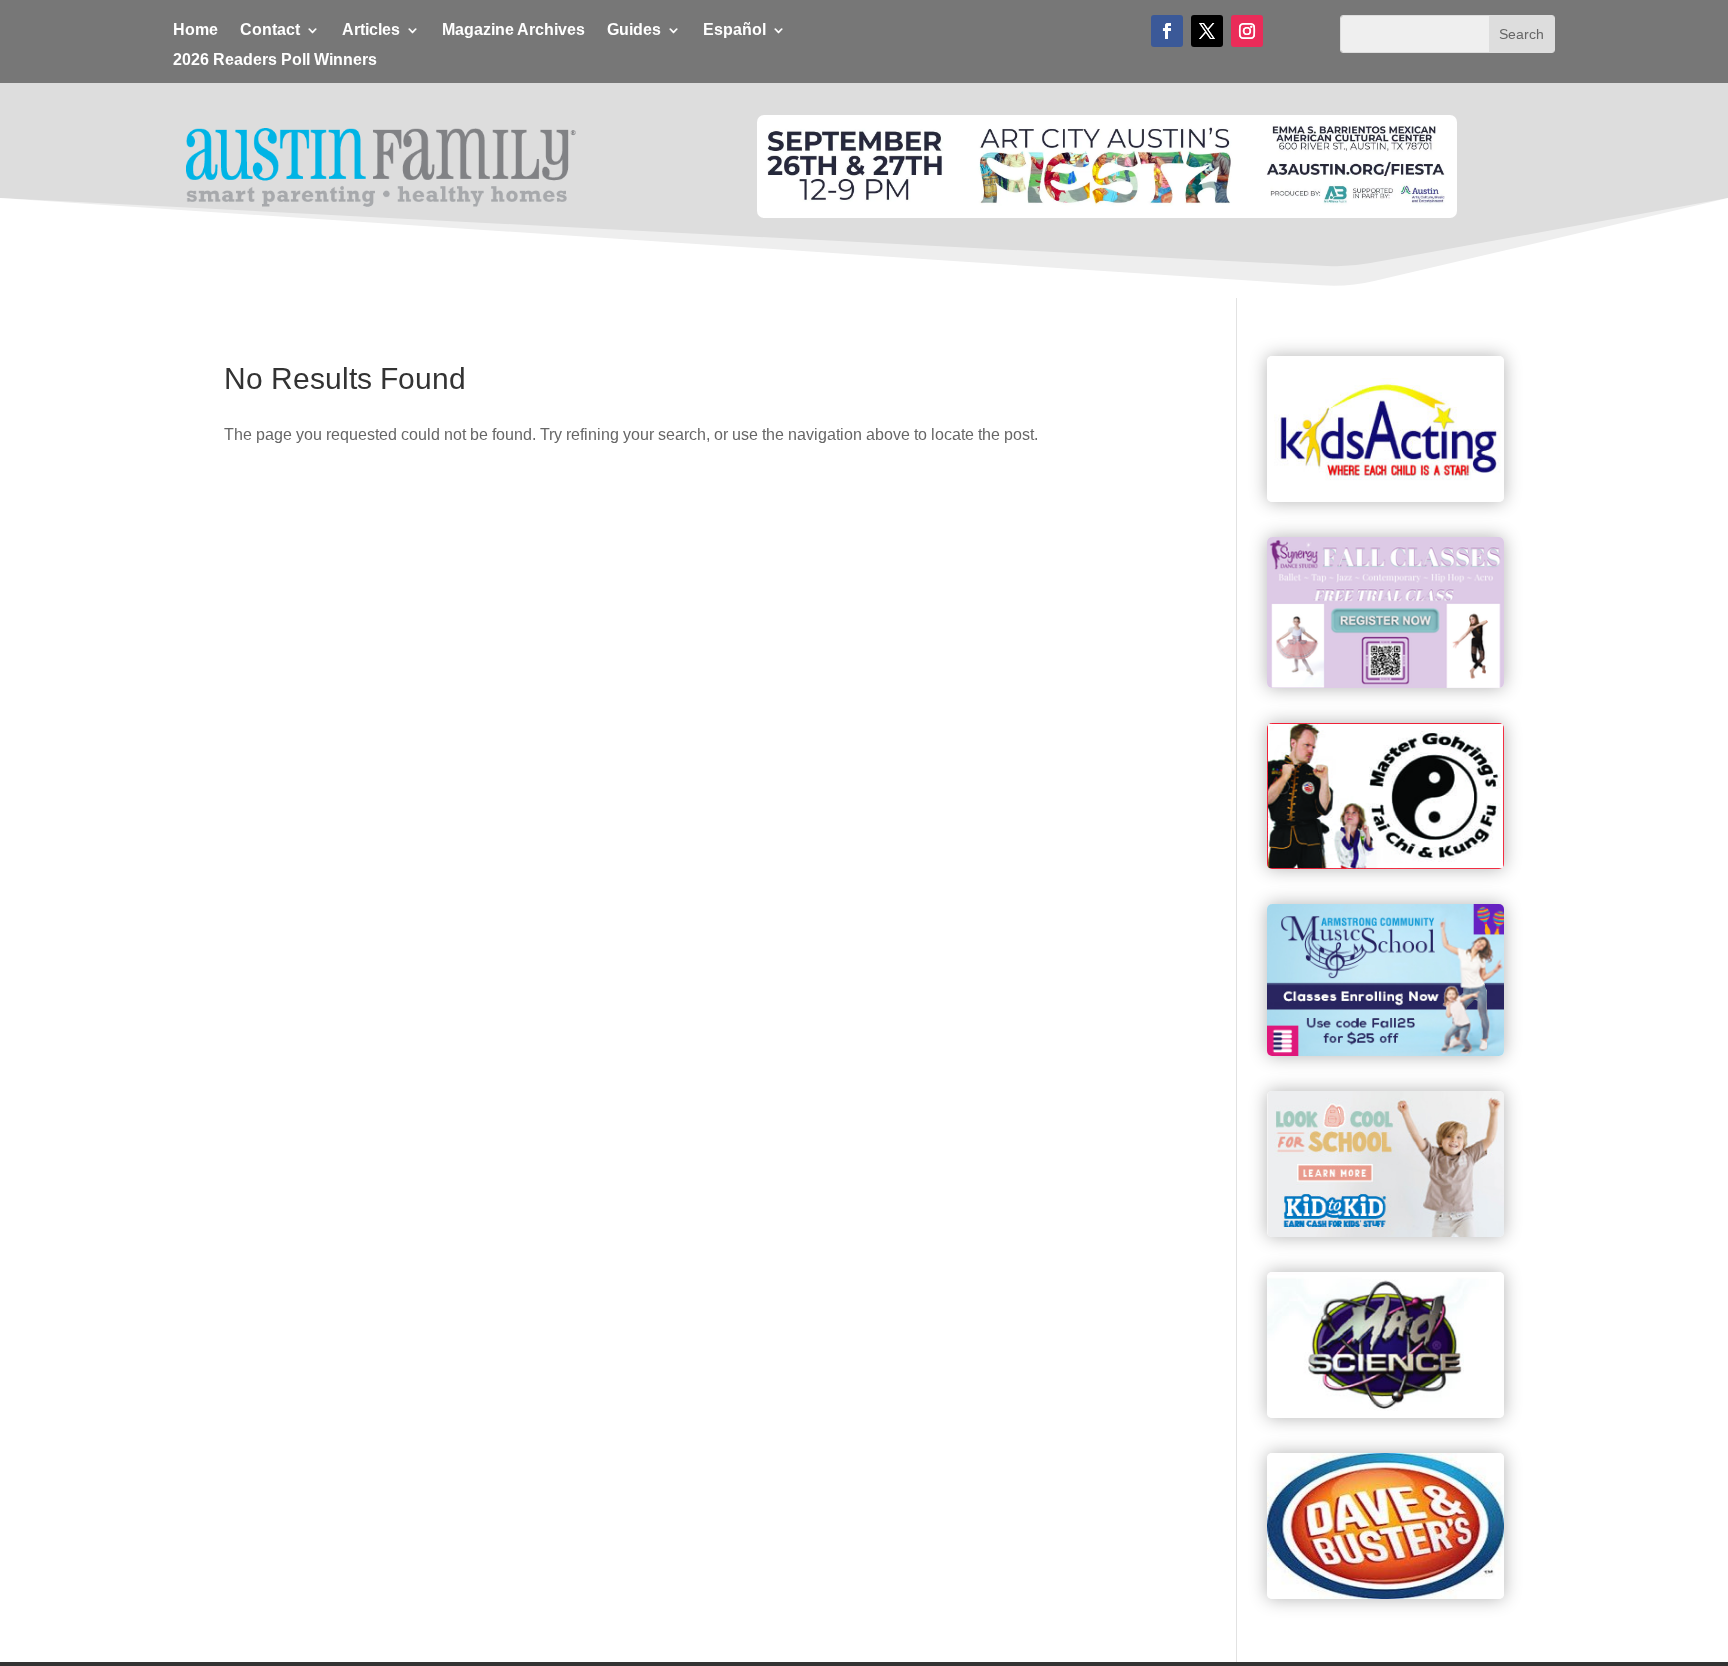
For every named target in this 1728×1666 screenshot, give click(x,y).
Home (195, 30)
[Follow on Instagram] (1247, 31)
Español (734, 30)
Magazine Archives (513, 30)
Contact (270, 30)
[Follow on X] (1207, 31)
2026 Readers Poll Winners (275, 60)
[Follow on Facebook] (1167, 31)
